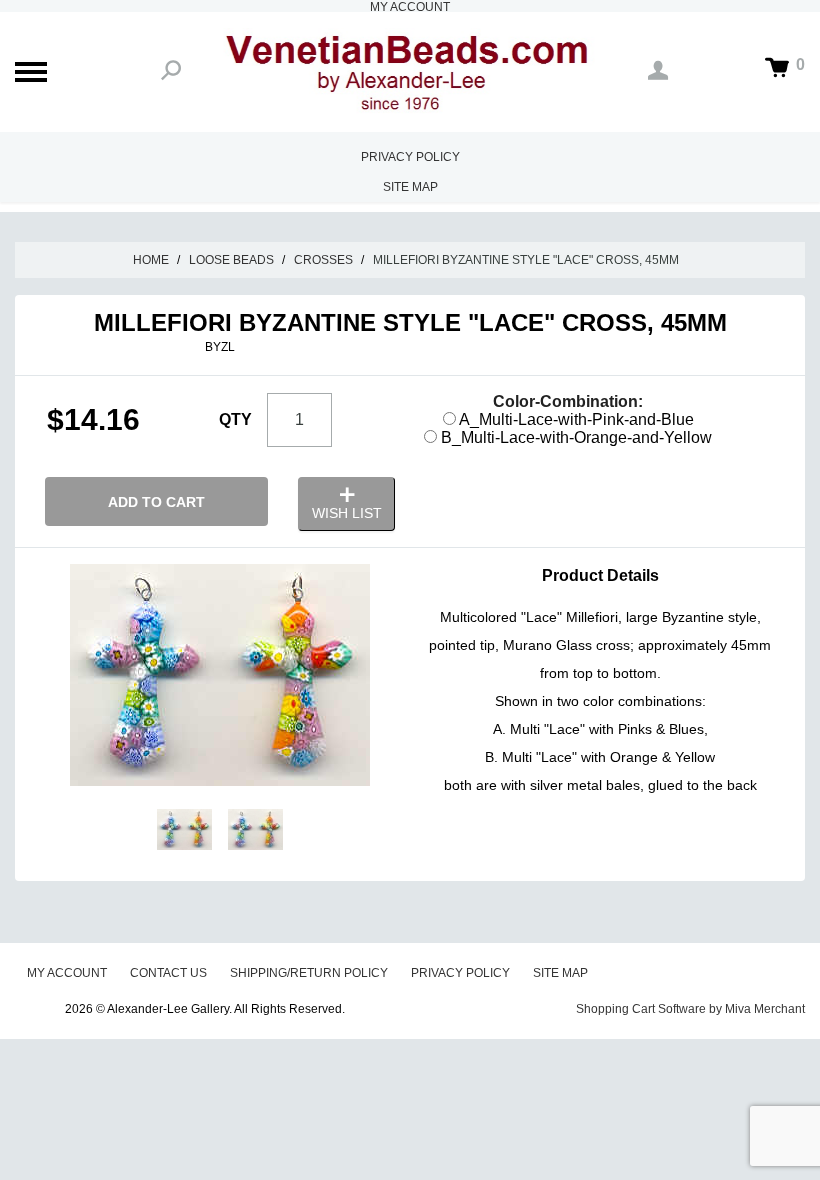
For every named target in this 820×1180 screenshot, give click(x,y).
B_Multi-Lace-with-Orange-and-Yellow (574, 437)
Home (151, 260)
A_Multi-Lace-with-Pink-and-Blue (575, 419)
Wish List (347, 513)
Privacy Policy (410, 157)
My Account (67, 973)
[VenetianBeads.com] (410, 72)
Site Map (410, 187)
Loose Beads (231, 260)
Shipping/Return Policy (309, 973)
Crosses (323, 260)
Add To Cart (156, 502)
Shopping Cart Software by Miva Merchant (690, 1009)
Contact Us (168, 973)
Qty (235, 419)
